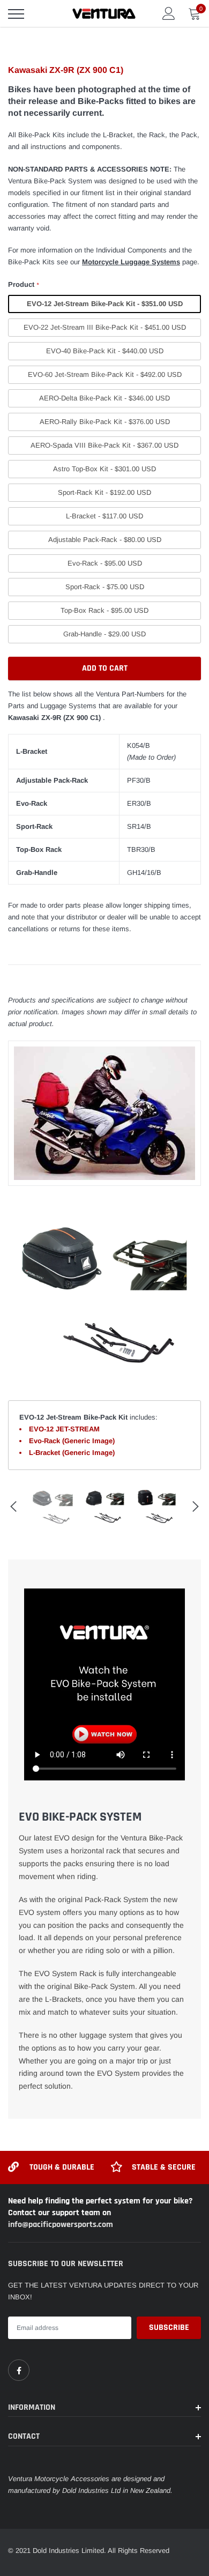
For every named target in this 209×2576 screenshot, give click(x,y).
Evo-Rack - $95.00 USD (105, 563)
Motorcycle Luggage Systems (131, 262)
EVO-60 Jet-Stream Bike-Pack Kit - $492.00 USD (105, 374)
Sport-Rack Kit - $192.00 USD (104, 492)
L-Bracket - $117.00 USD (104, 516)
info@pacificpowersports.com (61, 2225)
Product (23, 284)
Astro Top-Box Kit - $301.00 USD (104, 469)
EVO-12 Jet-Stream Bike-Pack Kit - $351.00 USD (105, 304)
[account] (169, 13)
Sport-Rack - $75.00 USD (105, 587)
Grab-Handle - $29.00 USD (104, 634)
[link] (19, 2370)
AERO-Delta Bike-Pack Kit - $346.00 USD (104, 398)
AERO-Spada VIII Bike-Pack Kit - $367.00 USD (104, 445)
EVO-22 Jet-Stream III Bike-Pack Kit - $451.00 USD (105, 327)
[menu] (16, 14)
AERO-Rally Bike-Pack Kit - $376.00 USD (105, 422)
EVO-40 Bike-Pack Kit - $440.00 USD (105, 351)
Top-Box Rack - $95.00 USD (104, 610)
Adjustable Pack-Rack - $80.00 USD (105, 540)
